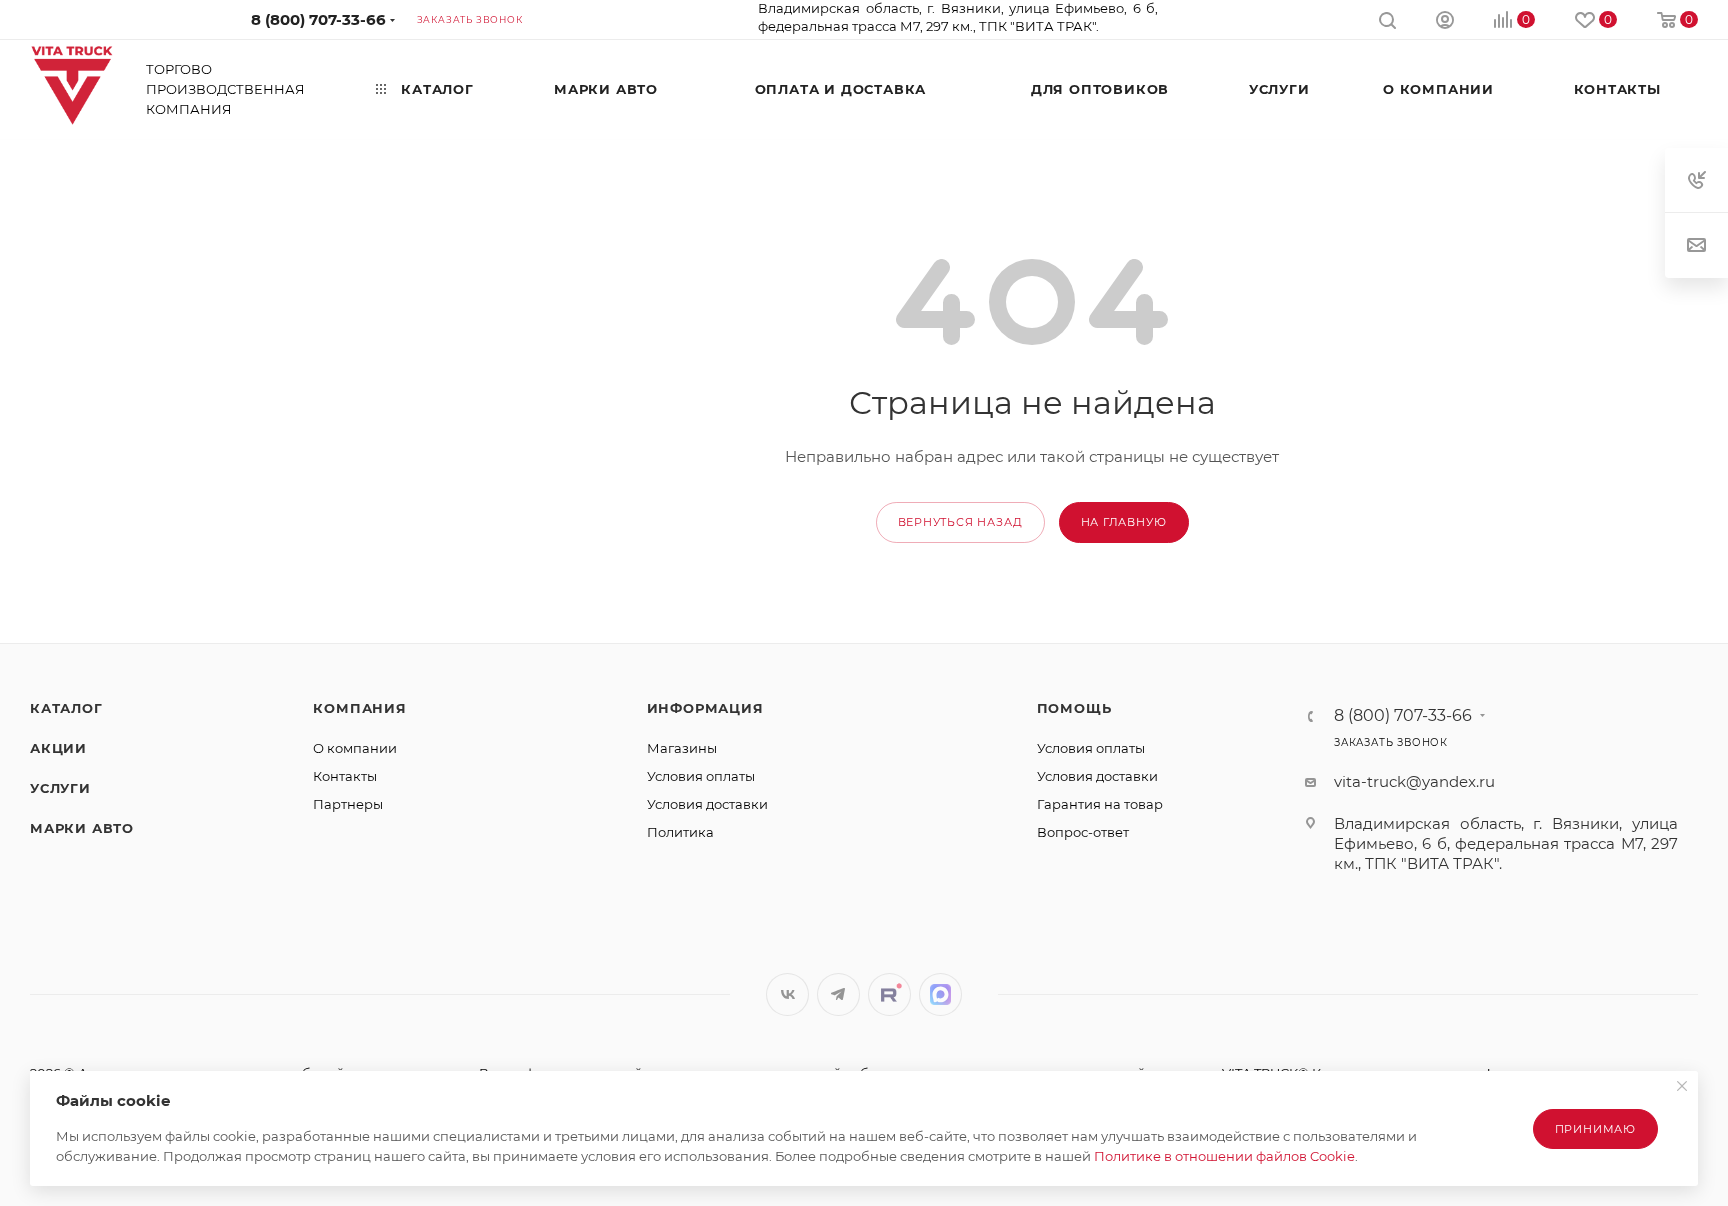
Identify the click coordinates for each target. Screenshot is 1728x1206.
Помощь (1074, 708)
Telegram (838, 994)
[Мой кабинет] (1445, 22)
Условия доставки (707, 804)
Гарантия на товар (1100, 804)
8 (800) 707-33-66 (318, 19)
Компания (359, 708)
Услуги (60, 788)
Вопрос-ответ (1083, 832)
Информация (705, 708)
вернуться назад (960, 522)
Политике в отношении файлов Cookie (1224, 1156)
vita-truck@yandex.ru (1414, 781)
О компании (355, 748)
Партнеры (348, 804)
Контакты (345, 776)
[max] (940, 994)
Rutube (889, 994)
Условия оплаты (701, 776)
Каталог (66, 708)
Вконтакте (787, 994)
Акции (58, 748)
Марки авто (82, 828)
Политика (680, 832)
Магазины (682, 748)
